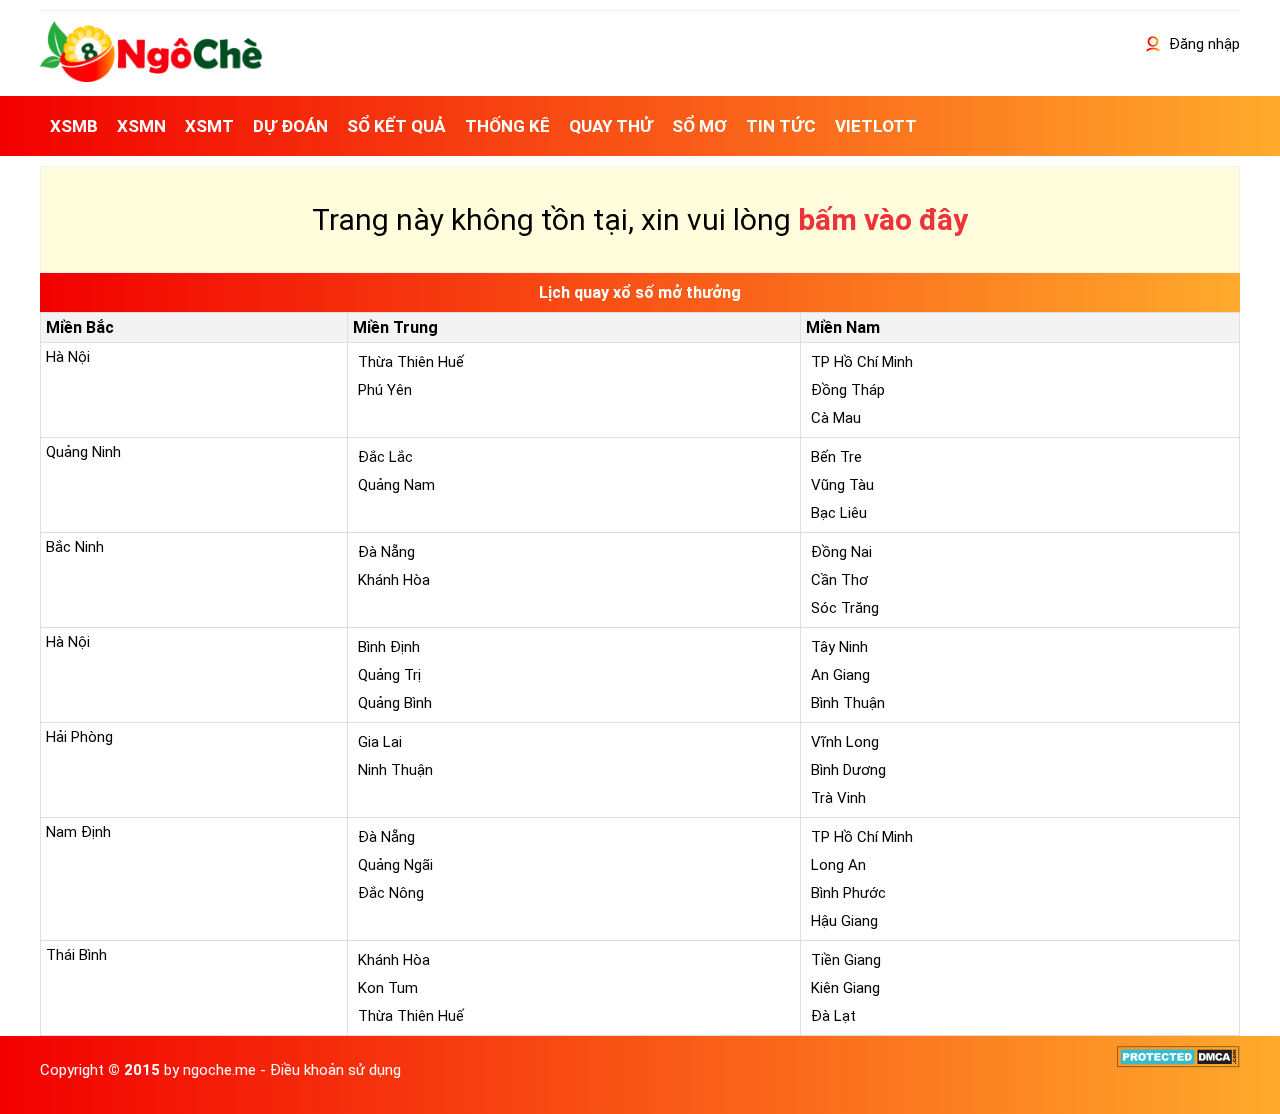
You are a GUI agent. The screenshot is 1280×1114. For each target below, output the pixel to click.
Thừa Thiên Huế (411, 362)
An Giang (840, 675)
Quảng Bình (395, 703)
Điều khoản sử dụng (335, 1070)
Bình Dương (848, 770)
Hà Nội (68, 357)
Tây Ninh (839, 647)
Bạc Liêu (839, 513)
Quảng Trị (389, 675)
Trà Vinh (838, 798)
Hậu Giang (844, 921)
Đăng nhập (1202, 44)
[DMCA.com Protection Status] (1178, 1063)
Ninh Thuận (395, 770)
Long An (838, 865)
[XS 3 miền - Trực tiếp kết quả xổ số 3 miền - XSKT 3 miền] (151, 77)
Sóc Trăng (845, 608)
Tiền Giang (846, 960)
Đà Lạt (833, 1016)
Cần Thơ (839, 580)
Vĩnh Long (845, 742)
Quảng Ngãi (395, 865)
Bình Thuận (848, 703)
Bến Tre (836, 457)
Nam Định (78, 832)
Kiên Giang (845, 988)
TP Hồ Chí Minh (862, 362)
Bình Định (389, 647)
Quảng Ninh (83, 452)
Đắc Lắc (385, 457)
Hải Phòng (79, 737)
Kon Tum (388, 988)
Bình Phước (848, 893)
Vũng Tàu (842, 485)
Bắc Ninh (75, 547)
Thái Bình (76, 955)
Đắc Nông (391, 893)
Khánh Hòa (394, 580)
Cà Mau (836, 418)
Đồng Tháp (848, 390)
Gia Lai (380, 742)
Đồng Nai (841, 552)
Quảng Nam (396, 485)
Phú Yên (385, 390)
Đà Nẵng (386, 552)
